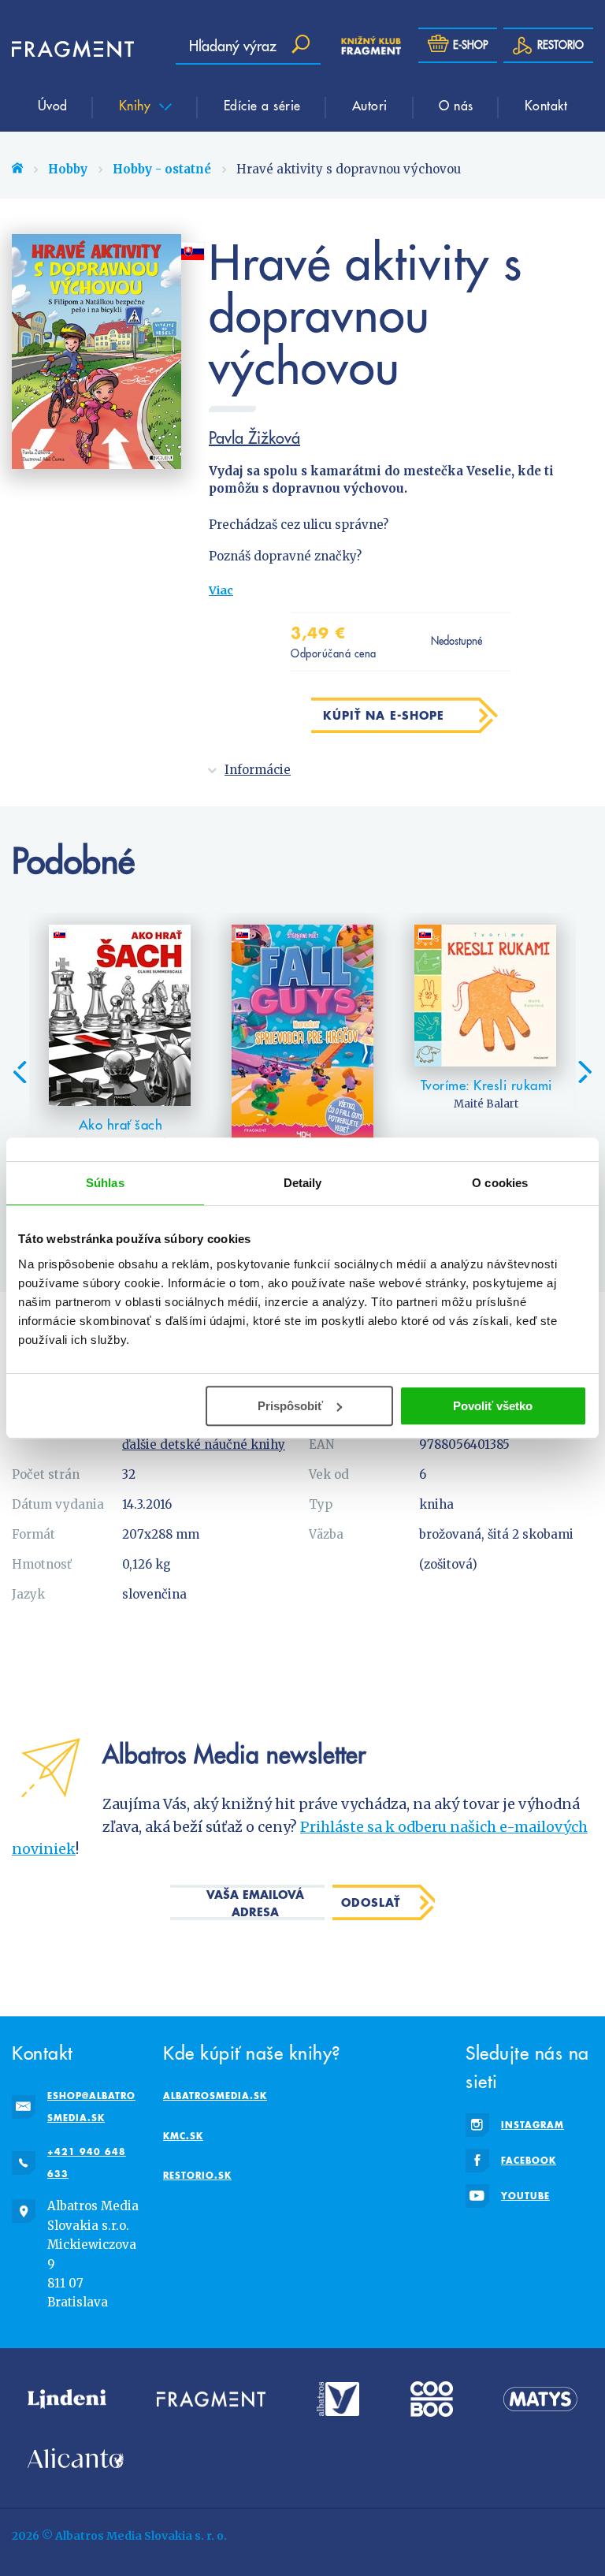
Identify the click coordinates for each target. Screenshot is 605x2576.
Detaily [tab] (303, 1183)
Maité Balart (486, 1104)
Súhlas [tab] (105, 1183)
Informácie (258, 770)
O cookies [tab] (500, 1183)
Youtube (525, 2196)
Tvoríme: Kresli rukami (486, 1085)
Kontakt (546, 105)
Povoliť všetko (493, 1406)
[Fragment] (211, 2399)
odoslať (371, 1902)
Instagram (533, 2125)
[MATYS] (540, 2399)
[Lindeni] (67, 2399)
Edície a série (262, 105)
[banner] (59, 49)
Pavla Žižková (254, 437)
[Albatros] (338, 2399)
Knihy (137, 105)
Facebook (529, 2160)
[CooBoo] (432, 2399)
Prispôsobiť (290, 1406)
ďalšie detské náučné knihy (204, 1444)
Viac (221, 590)
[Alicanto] (76, 2458)
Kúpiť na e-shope (384, 715)
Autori (370, 105)
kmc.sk (183, 2136)
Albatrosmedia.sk (215, 2096)
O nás (456, 105)
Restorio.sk (197, 2175)
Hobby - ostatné (162, 169)
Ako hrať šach (121, 1125)
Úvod (53, 105)
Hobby (68, 169)
